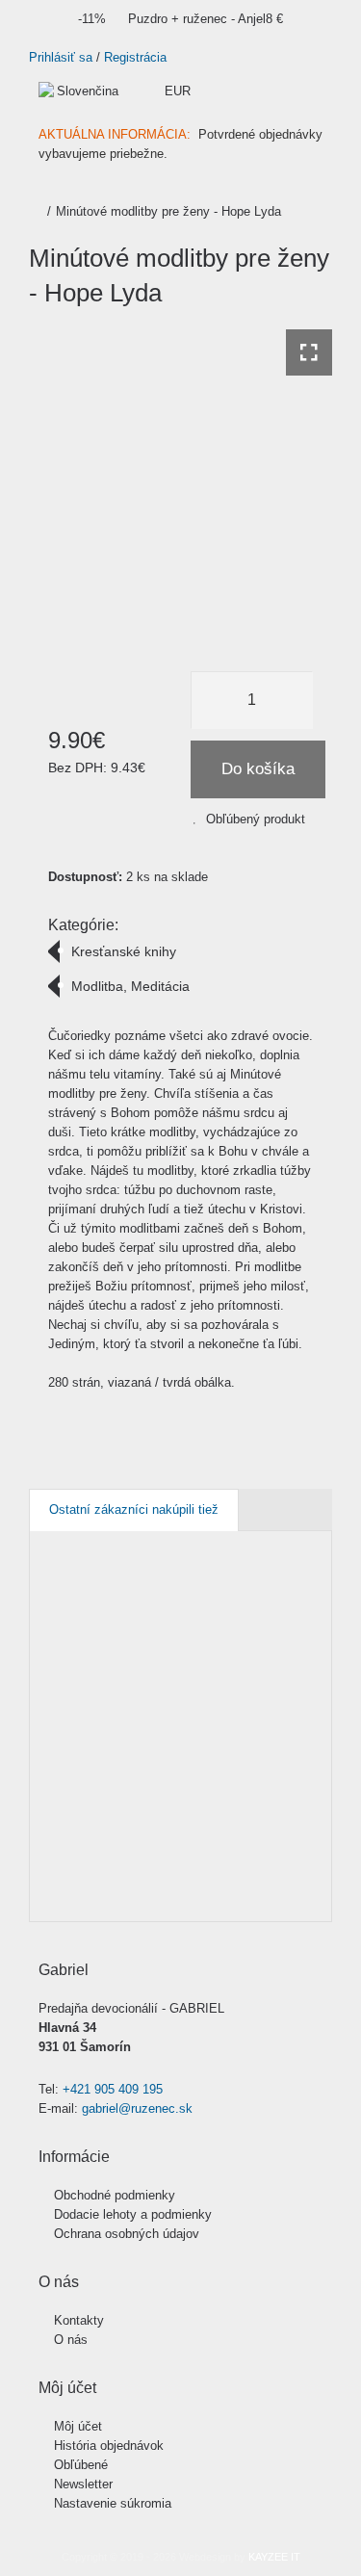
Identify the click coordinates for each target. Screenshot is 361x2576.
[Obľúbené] (57, 1889)
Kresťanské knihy (124, 951)
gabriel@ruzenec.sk (137, 2108)
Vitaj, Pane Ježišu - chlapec (239, 1725)
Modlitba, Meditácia (130, 986)
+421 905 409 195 (113, 2089)
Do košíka (258, 769)
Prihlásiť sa (61, 57)
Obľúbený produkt (256, 819)
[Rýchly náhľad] (94, 1889)
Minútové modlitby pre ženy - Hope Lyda (168, 211)
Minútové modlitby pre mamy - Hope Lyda (107, 1725)
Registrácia (135, 57)
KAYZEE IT (274, 2557)
